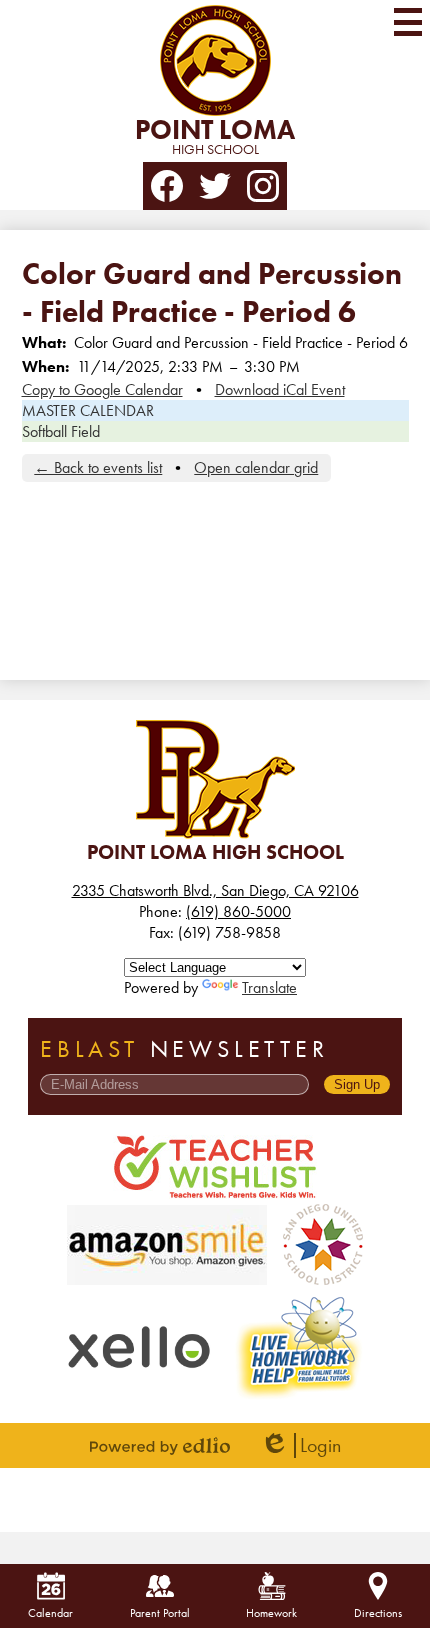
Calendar (50, 1613)
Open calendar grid (256, 467)
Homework (271, 1613)
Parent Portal (160, 1613)
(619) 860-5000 (238, 911)
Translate (269, 987)
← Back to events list (98, 467)
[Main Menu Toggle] (408, 22)
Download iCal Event (280, 389)
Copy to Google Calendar (102, 389)
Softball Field (61, 431)
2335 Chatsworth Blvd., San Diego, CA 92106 (215, 890)
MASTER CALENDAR (88, 410)
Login (300, 1445)
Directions (378, 1613)
